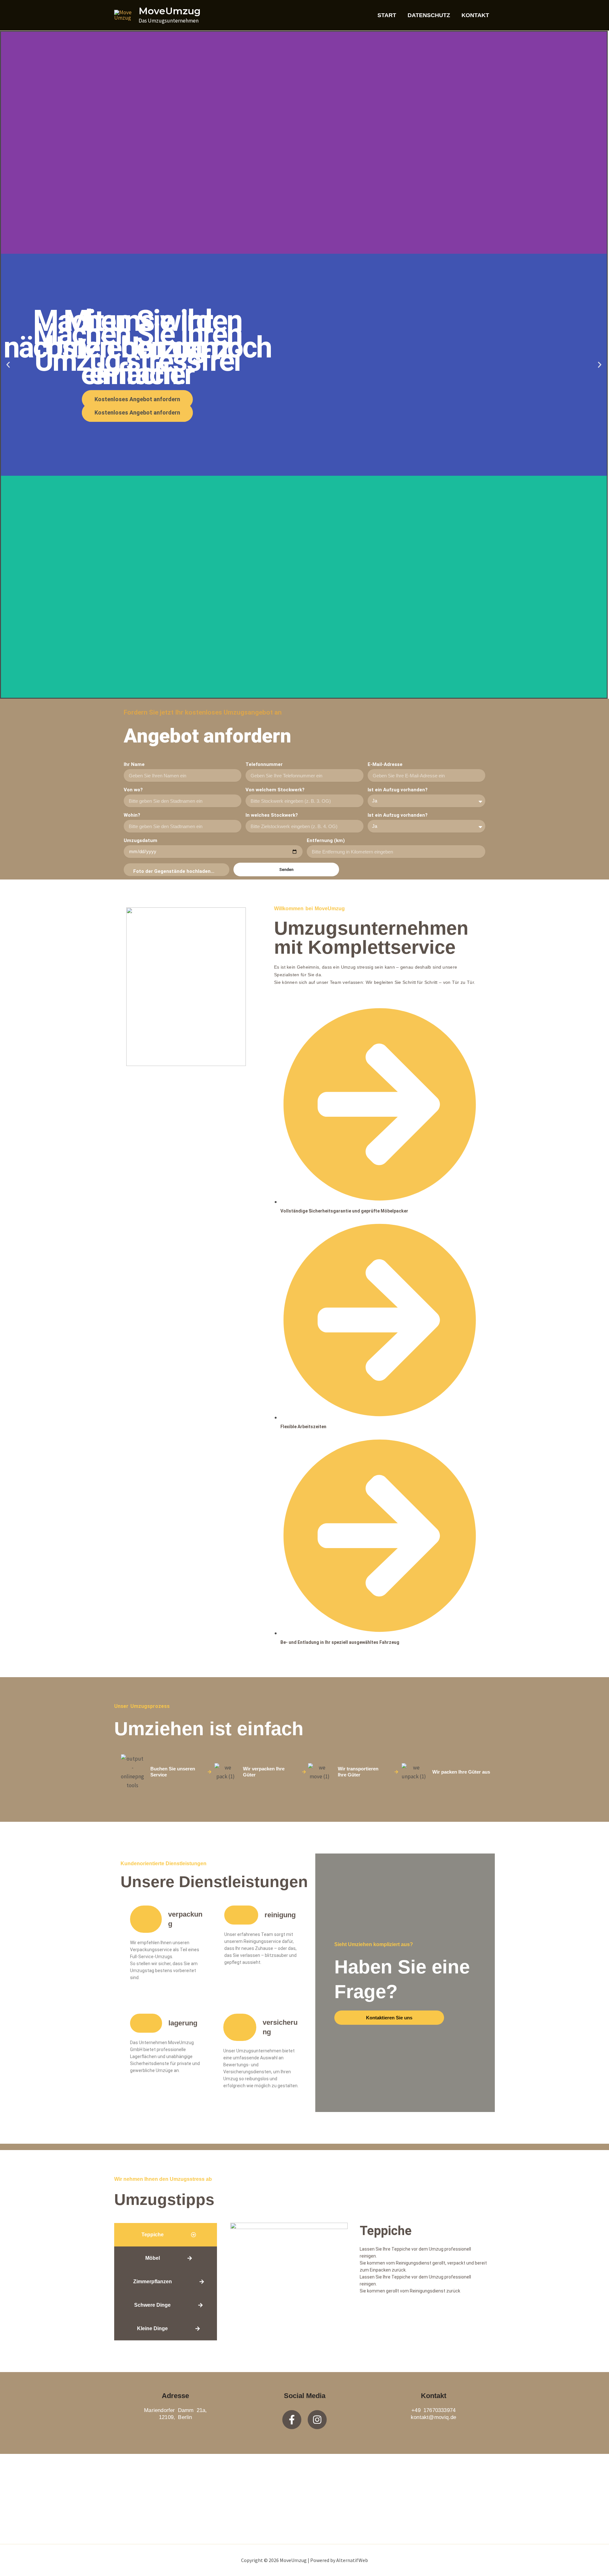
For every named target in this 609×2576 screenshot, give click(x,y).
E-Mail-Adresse (386, 764)
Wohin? (132, 815)
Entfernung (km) (326, 840)
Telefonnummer (265, 764)
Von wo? (133, 790)
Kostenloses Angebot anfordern (137, 412)
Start (387, 15)
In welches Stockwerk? (272, 815)
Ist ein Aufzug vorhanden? (398, 790)
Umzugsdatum (141, 840)
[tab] (166, 2235)
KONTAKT (475, 15)
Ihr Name (134, 764)
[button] (8, 365)
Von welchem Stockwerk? (275, 790)
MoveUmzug (170, 11)
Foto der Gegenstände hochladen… (174, 871)
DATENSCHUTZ (429, 15)
